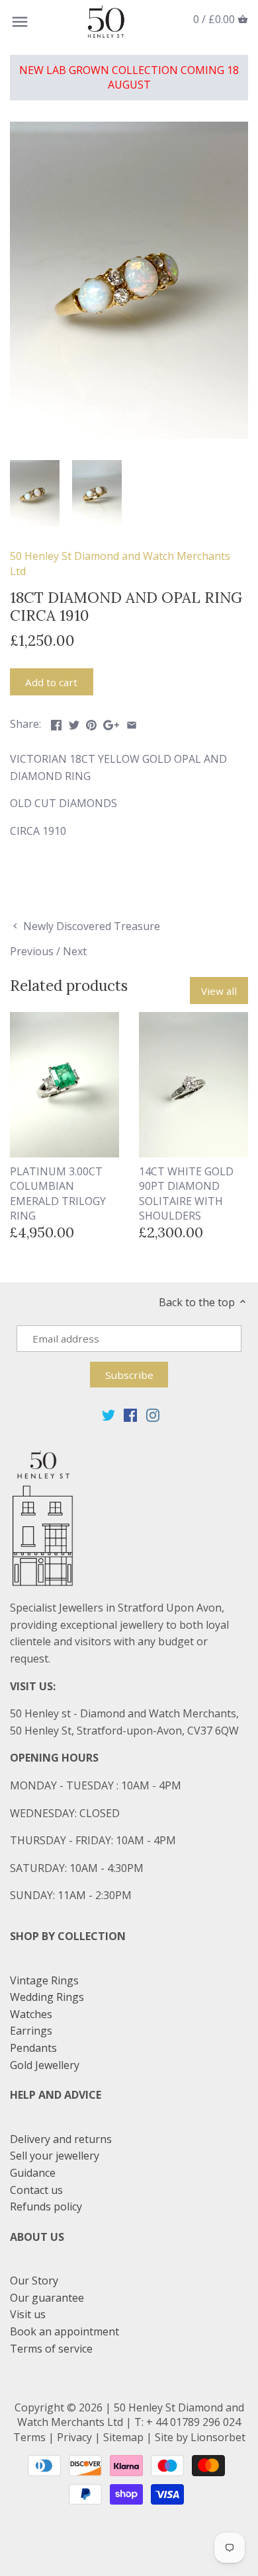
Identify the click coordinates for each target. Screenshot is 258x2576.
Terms (29, 2437)
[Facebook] (130, 1415)
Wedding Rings (47, 1997)
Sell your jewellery (55, 2156)
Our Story (34, 2281)
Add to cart (51, 682)
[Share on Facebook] (56, 722)
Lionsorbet (218, 2437)
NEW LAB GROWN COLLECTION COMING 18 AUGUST (129, 77)
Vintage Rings (44, 1980)
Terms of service (51, 2349)
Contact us (36, 2190)
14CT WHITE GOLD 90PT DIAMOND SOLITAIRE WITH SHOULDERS (186, 1193)
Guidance (33, 2173)
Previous (32, 951)
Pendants (33, 2048)
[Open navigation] (20, 22)
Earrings (31, 2031)
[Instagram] (153, 1415)
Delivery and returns (61, 2139)
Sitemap (123, 2437)
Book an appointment (64, 2331)
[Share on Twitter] (74, 722)
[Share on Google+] (111, 722)
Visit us (28, 2314)
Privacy (74, 2437)
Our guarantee (47, 2298)
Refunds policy (46, 2206)
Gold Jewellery (45, 2065)
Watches (31, 2014)
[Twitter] (108, 1415)
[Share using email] (132, 722)
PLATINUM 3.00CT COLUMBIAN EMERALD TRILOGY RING (58, 1193)
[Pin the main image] (91, 722)
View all (219, 991)
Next (75, 951)
